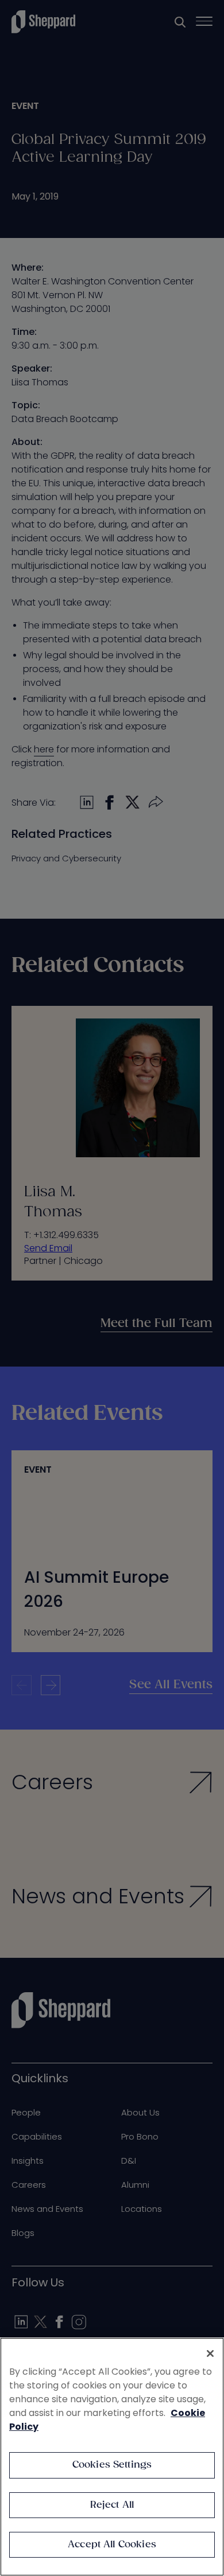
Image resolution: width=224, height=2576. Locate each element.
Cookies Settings (112, 2465)
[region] (112, 2457)
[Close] (210, 2353)
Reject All (112, 2505)
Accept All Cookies (112, 2545)
